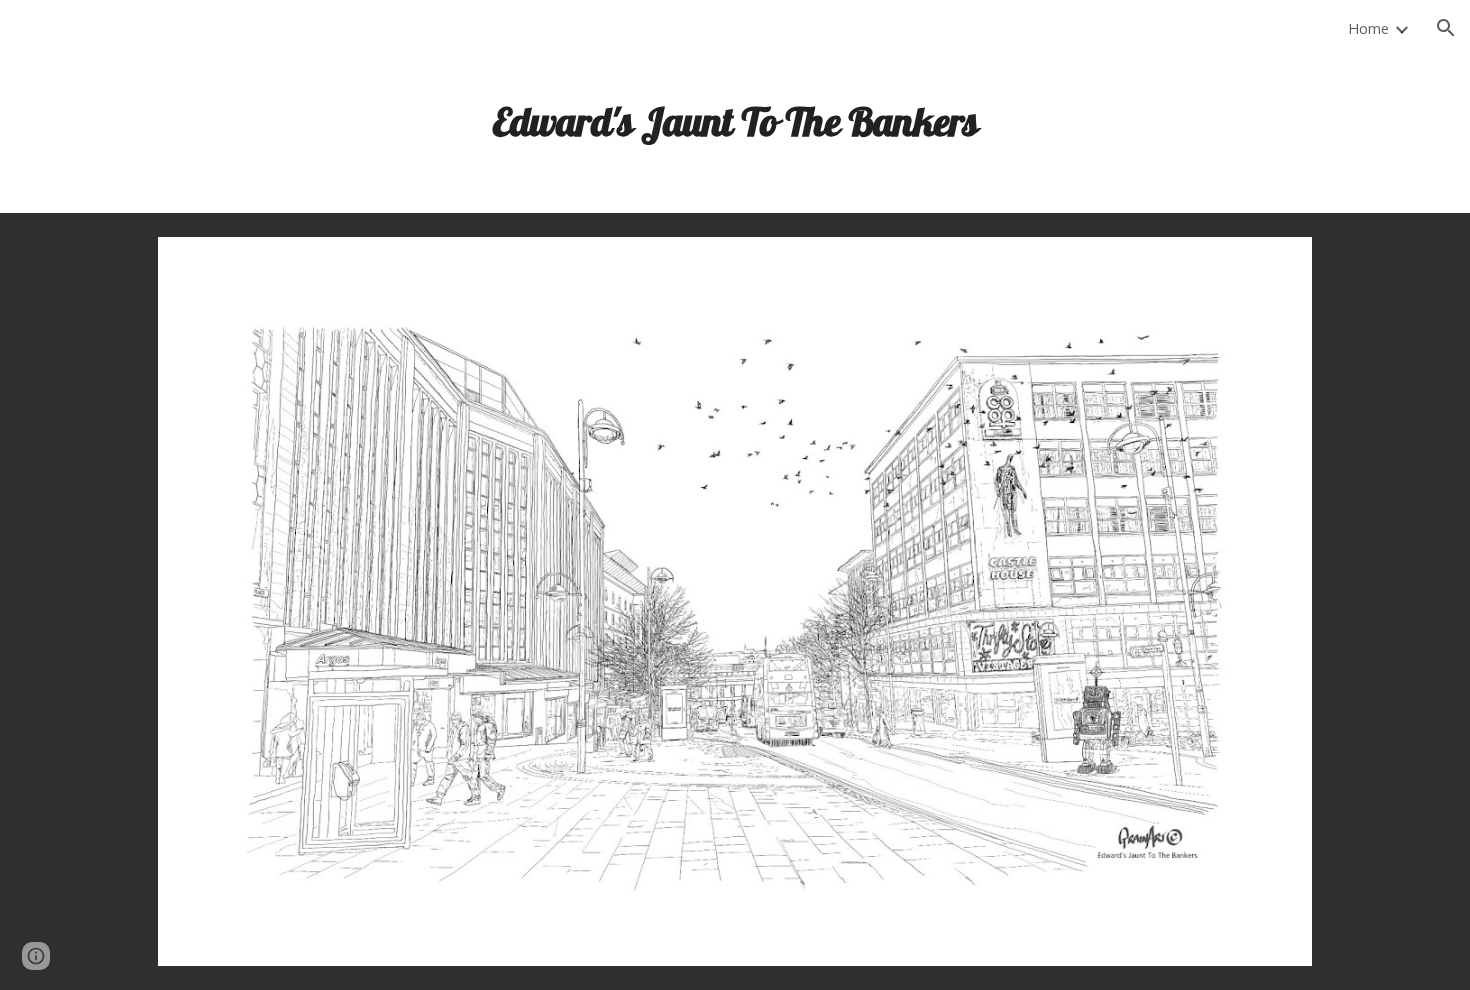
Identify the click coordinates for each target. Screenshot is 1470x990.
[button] (1446, 28)
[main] (735, 113)
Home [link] (1368, 28)
